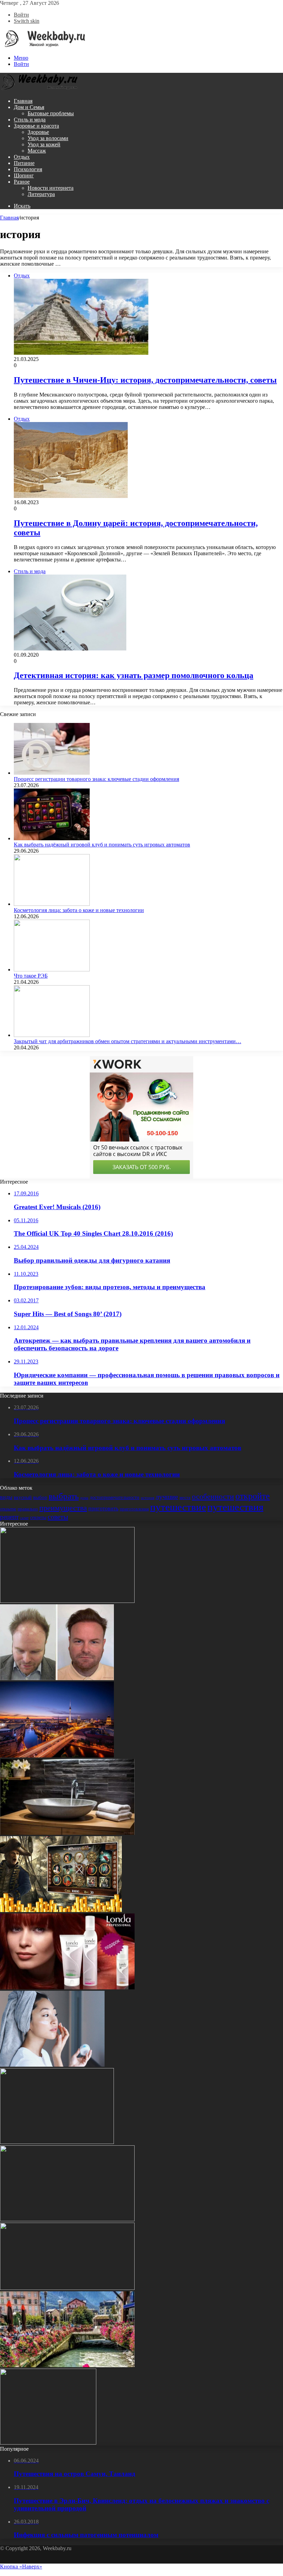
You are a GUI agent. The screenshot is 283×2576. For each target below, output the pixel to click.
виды (6, 1497)
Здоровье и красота (36, 126)
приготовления (134, 1509)
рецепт (9, 1517)
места (185, 1497)
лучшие (167, 1497)
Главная (23, 101)
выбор (40, 1497)
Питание (24, 163)
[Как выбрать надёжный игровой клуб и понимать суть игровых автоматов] (52, 838)
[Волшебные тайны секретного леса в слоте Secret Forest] (67, 2288)
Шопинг (24, 175)
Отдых (22, 157)
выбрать (64, 1496)
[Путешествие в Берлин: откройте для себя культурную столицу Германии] (57, 1756)
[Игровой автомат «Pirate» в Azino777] (61, 1910)
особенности (213, 1497)
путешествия (235, 1507)
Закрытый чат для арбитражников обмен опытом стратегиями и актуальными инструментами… (128, 1041)
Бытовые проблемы (51, 113)
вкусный (23, 1497)
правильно (28, 1509)
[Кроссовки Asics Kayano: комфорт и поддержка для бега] (48, 2443)
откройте (253, 1496)
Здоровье (38, 132)
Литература (41, 194)
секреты (38, 1517)
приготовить (103, 1509)
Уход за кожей (44, 144)
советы (58, 1517)
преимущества (63, 1508)
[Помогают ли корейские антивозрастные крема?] (52, 2065)
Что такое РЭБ (31, 976)
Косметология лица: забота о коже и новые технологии (79, 910)
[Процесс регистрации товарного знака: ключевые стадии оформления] (52, 773)
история (148, 1498)
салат (24, 1518)
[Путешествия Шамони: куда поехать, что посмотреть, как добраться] (67, 2365)
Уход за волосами (48, 138)
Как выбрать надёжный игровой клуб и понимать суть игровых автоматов (102, 845)
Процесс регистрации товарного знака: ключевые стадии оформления (96, 779)
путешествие (178, 1507)
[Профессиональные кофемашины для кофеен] (57, 2142)
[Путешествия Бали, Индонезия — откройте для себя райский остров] (67, 1601)
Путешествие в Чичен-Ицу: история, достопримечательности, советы (145, 380)
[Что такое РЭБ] (52, 969)
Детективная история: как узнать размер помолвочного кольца (134, 675)
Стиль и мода (30, 120)
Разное (22, 182)
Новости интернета (51, 188)
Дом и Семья (29, 107)
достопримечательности (115, 1497)
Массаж (37, 151)
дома (84, 1498)
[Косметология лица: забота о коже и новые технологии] (52, 904)
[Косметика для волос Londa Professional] (67, 1987)
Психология (28, 169)
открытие (8, 1509)
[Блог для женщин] (43, 46)
